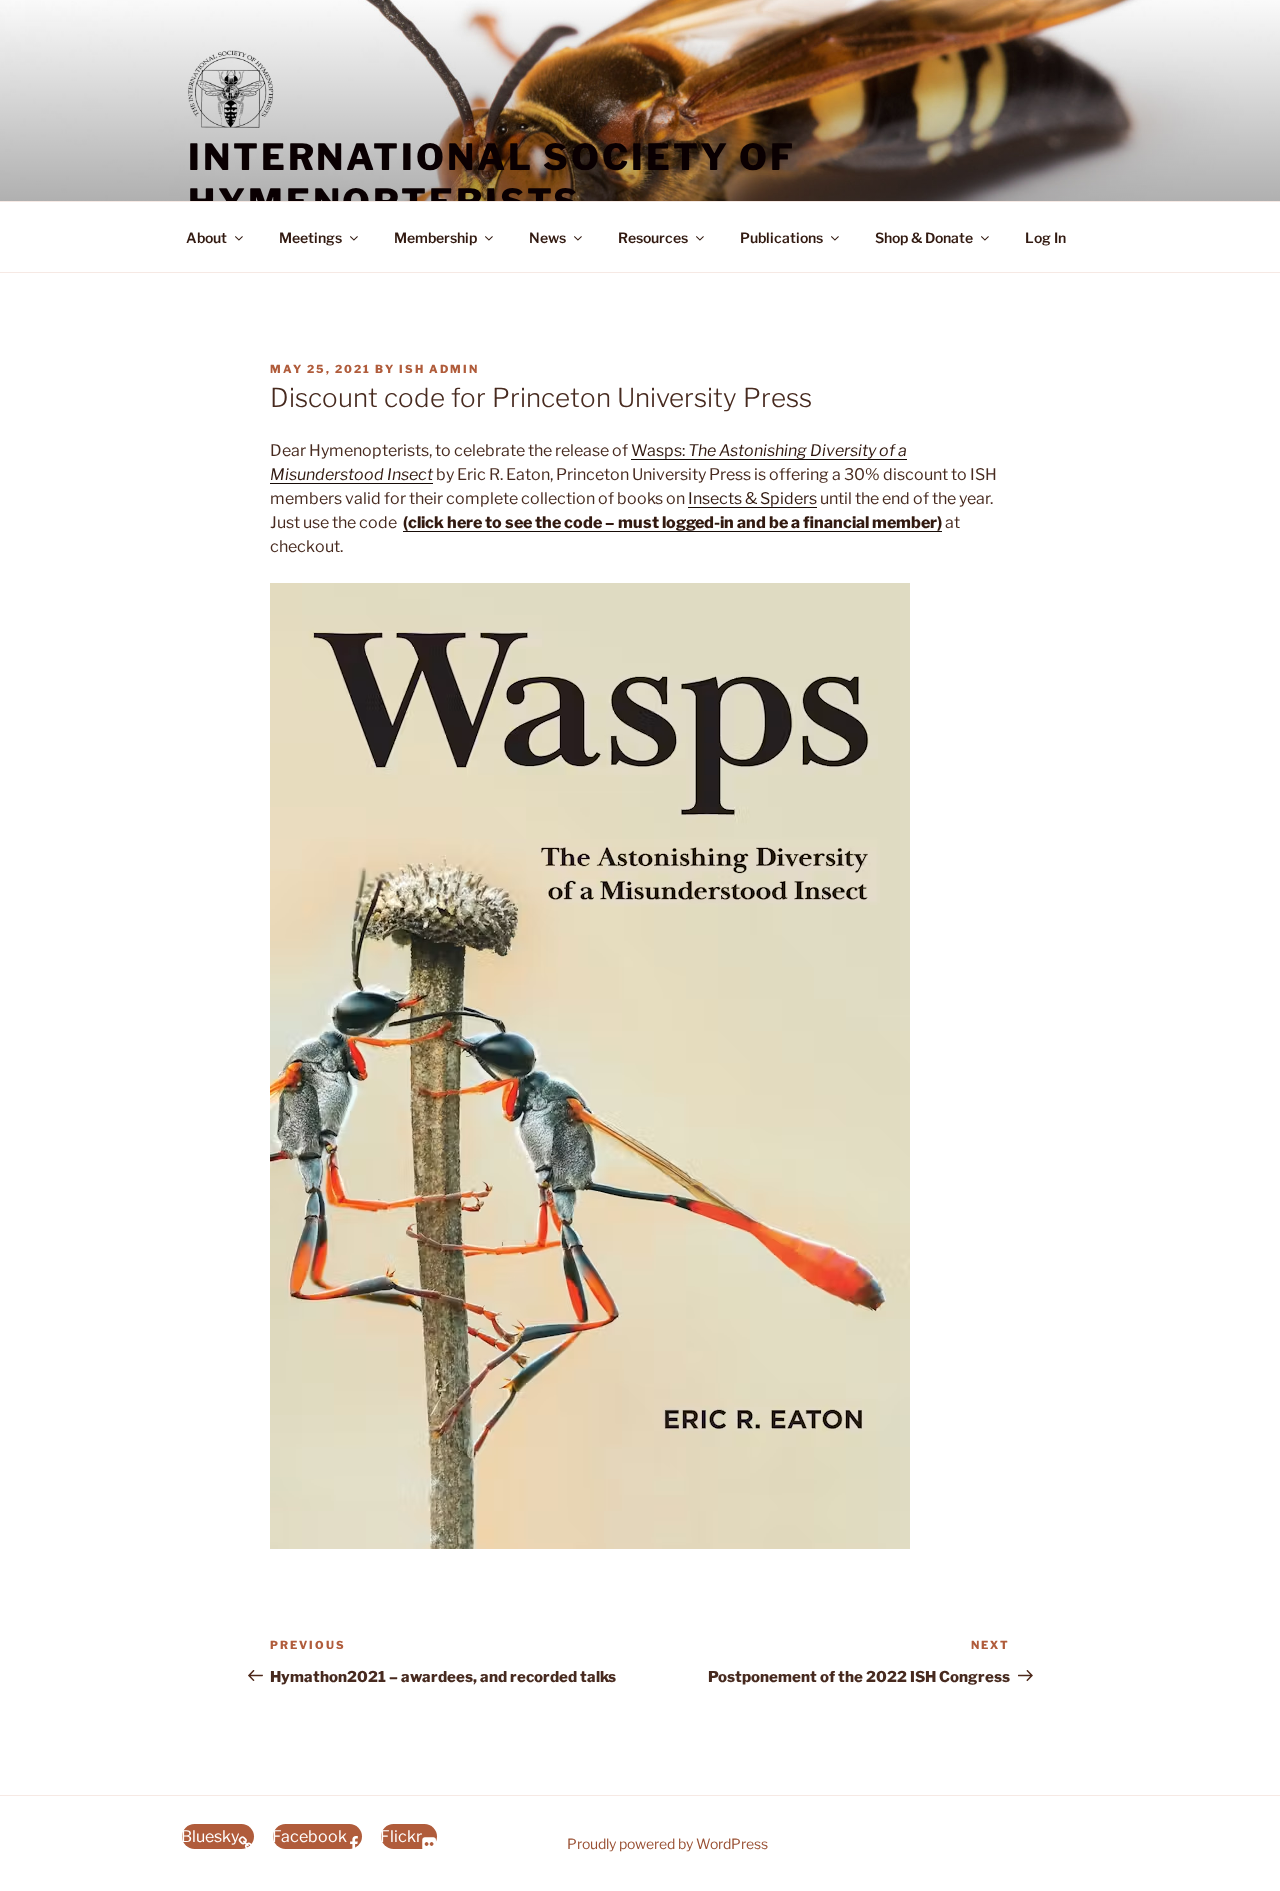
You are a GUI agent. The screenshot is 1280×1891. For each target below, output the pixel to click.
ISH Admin (439, 369)
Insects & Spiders (752, 498)
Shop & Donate (924, 237)
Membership (435, 237)
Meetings (310, 237)
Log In (1045, 237)
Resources (653, 237)
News (547, 237)
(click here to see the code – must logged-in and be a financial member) (672, 522)
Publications (781, 237)
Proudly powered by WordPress (667, 1843)
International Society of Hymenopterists (492, 179)
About (206, 237)
